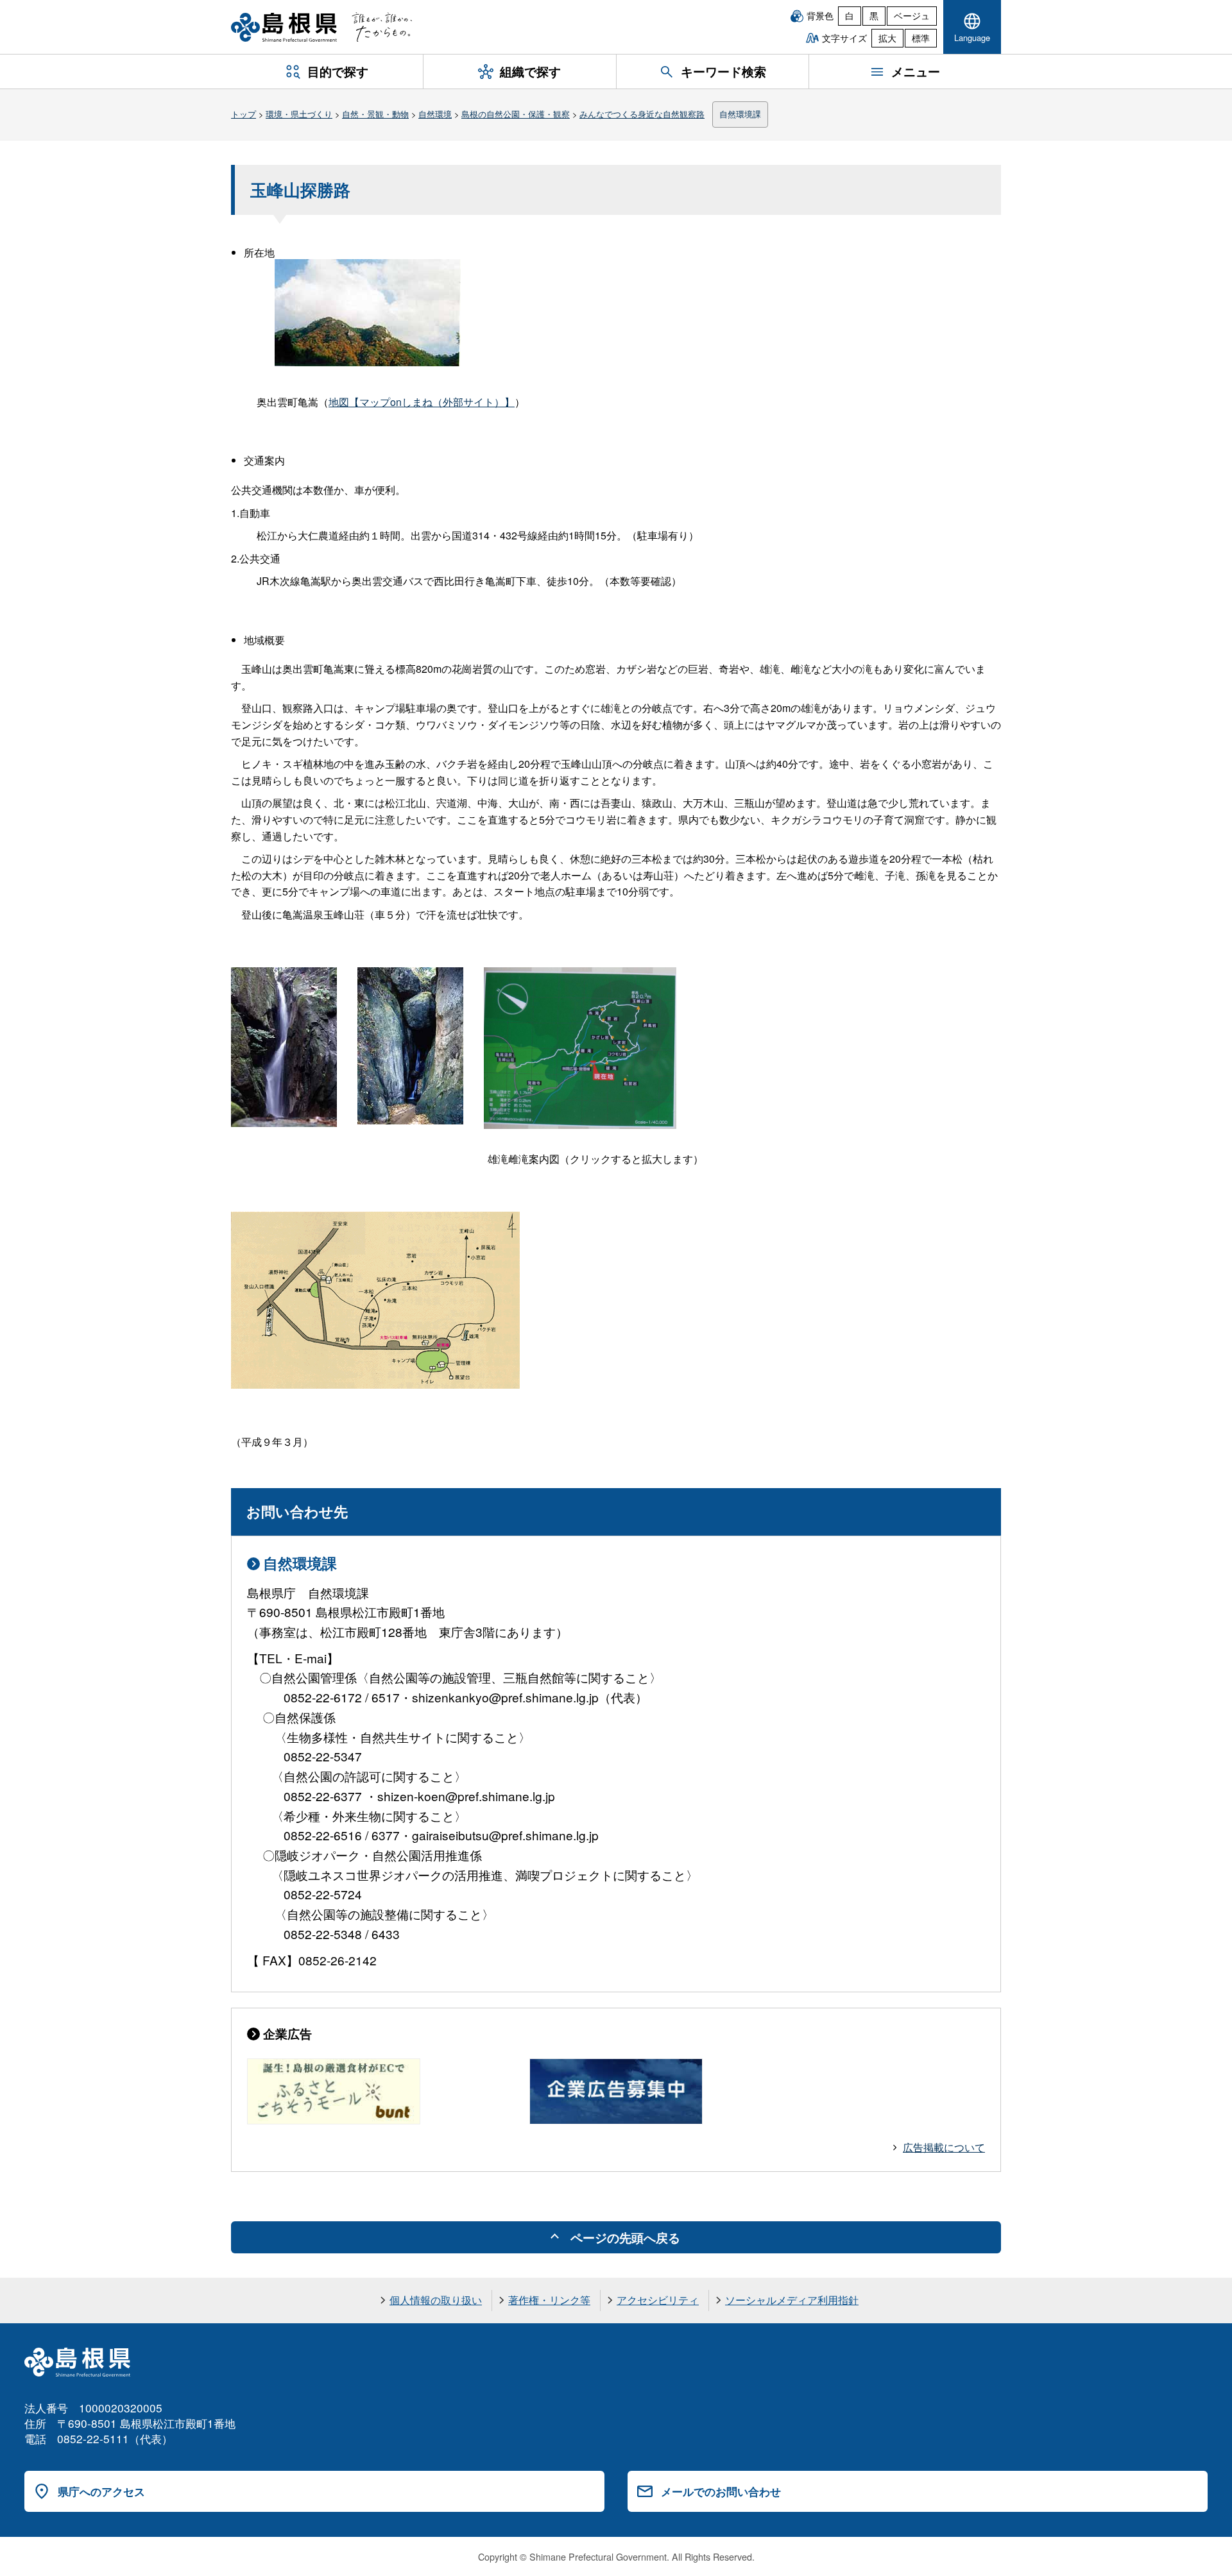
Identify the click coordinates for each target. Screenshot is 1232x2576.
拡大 (887, 38)
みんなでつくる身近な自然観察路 (642, 114)
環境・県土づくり (299, 114)
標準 (921, 38)
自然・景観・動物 (375, 114)
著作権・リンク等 (549, 2300)
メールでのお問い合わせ (721, 2491)
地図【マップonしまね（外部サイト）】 (422, 402)
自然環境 (435, 114)
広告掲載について (944, 2147)
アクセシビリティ (658, 2300)
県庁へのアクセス (101, 2491)
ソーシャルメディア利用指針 (792, 2300)
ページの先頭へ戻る (625, 2237)
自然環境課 (740, 114)
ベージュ (912, 15)
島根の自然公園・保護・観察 (516, 114)
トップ (244, 114)
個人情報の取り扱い (436, 2300)
